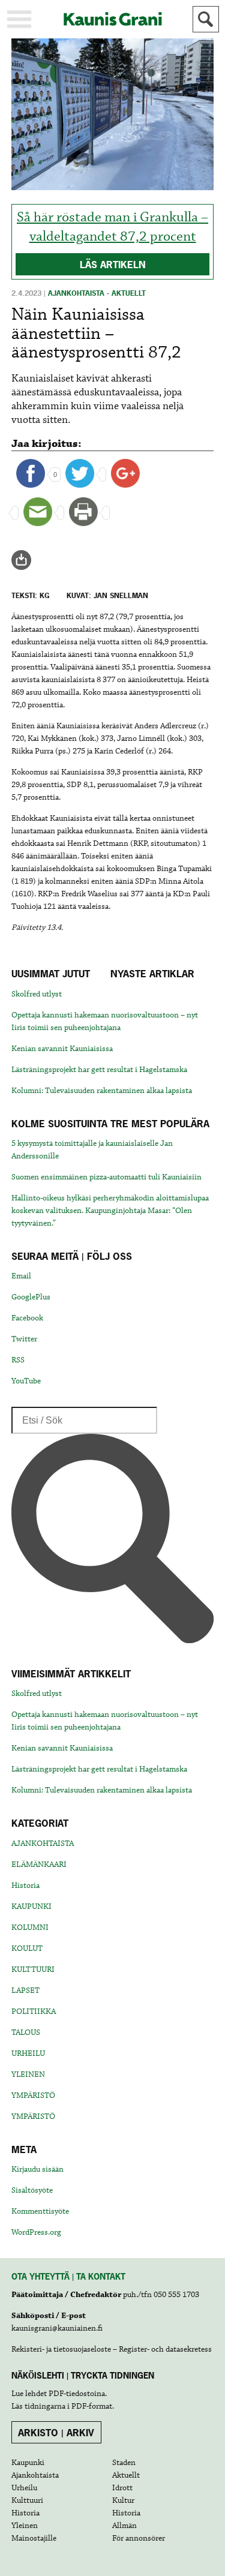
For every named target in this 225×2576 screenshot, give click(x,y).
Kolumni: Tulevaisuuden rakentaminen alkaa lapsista (102, 1091)
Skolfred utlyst (37, 994)
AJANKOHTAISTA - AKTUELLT (97, 293)
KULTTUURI (33, 1969)
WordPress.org (36, 2232)
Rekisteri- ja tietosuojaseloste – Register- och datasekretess (112, 2349)
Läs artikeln (113, 265)
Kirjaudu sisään (37, 2169)
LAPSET (25, 1990)
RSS (18, 1360)
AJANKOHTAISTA (43, 1844)
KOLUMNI (30, 1928)
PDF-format (92, 2406)
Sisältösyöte (32, 2190)
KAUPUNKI (31, 1907)
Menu (19, 19)
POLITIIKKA (34, 2011)
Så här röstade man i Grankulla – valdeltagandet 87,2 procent (112, 227)
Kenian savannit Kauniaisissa (62, 1049)
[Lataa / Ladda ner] (26, 560)
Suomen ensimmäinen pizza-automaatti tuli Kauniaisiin (106, 1177)
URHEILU (28, 2053)
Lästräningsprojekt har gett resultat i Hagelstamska (99, 1070)
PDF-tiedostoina (77, 2394)
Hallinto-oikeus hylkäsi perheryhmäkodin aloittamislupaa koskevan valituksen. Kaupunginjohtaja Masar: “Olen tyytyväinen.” (110, 1211)
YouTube (26, 1381)
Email (21, 1276)
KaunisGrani (113, 19)
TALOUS (26, 2032)
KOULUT (27, 1948)
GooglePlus (31, 1297)
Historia (25, 1886)
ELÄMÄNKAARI (39, 1865)
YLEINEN (28, 2074)
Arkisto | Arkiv (56, 2433)
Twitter (24, 1339)
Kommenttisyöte (40, 2211)
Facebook (27, 1318)
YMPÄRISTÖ (33, 2095)
